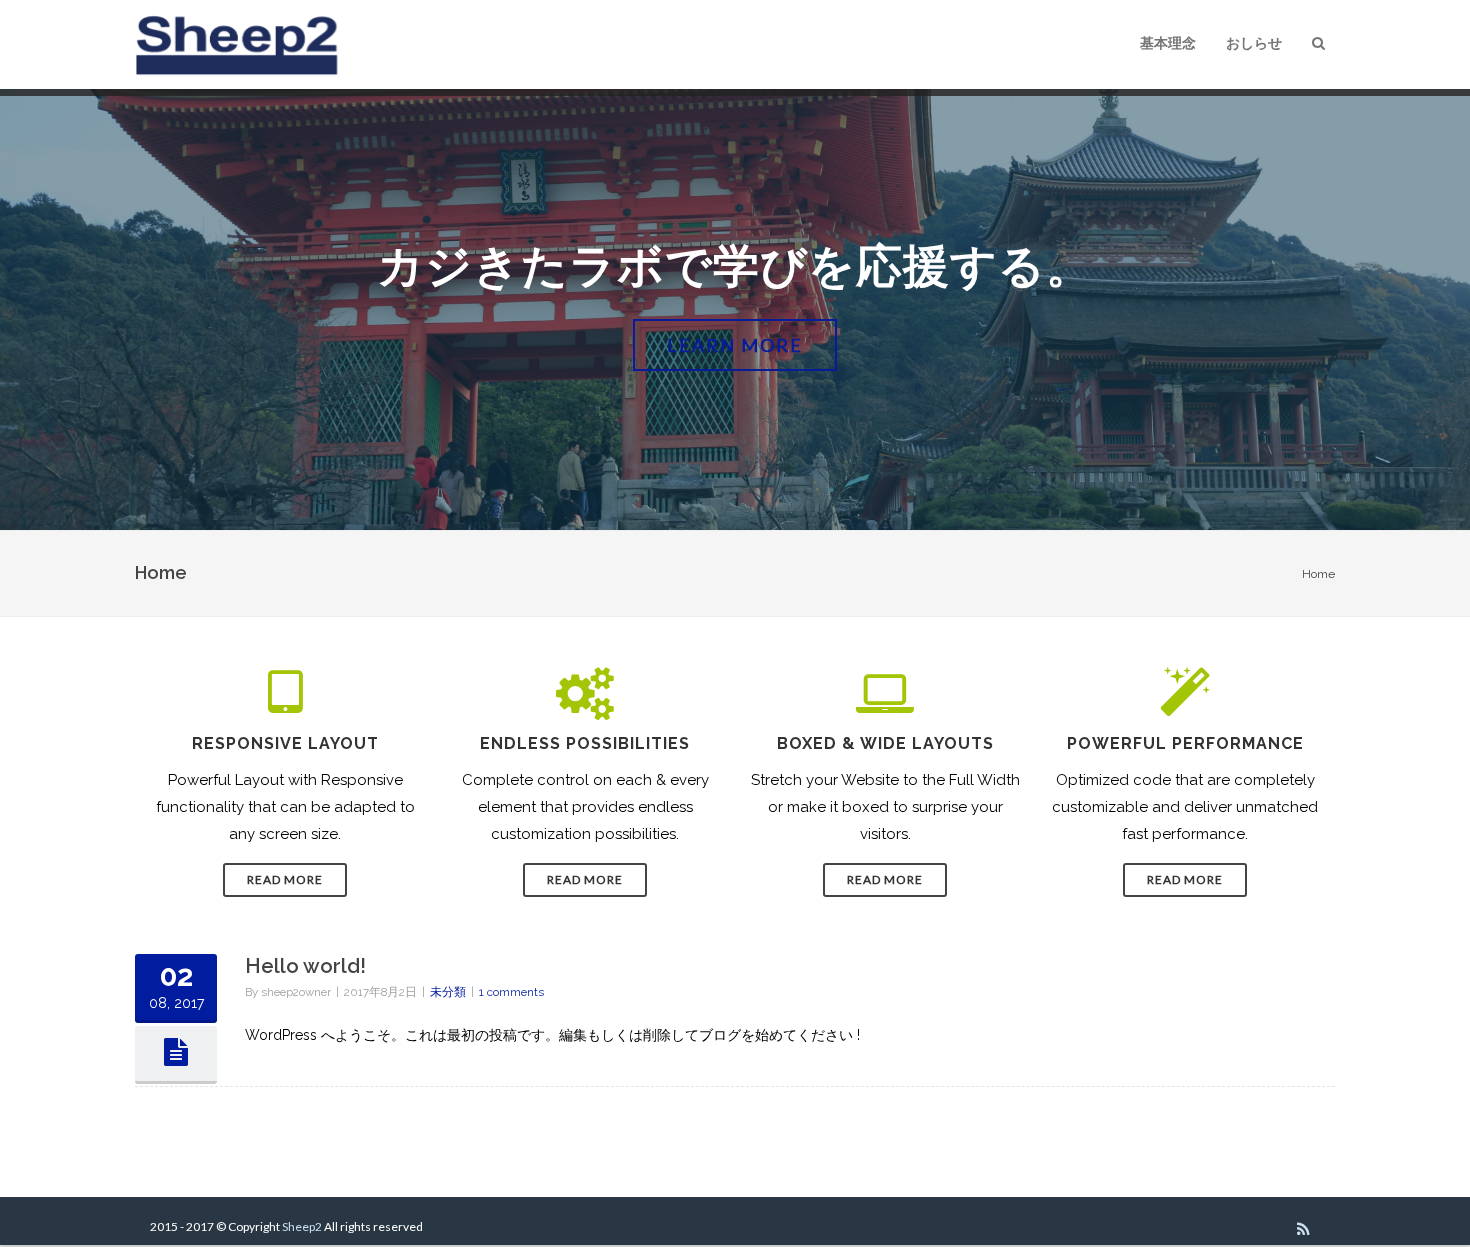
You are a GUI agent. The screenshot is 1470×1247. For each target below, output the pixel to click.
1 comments (511, 992)
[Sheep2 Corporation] (241, 44)
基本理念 (1168, 43)
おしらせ (1254, 43)
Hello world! (305, 966)
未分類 (448, 992)
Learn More (735, 345)
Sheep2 (302, 1226)
